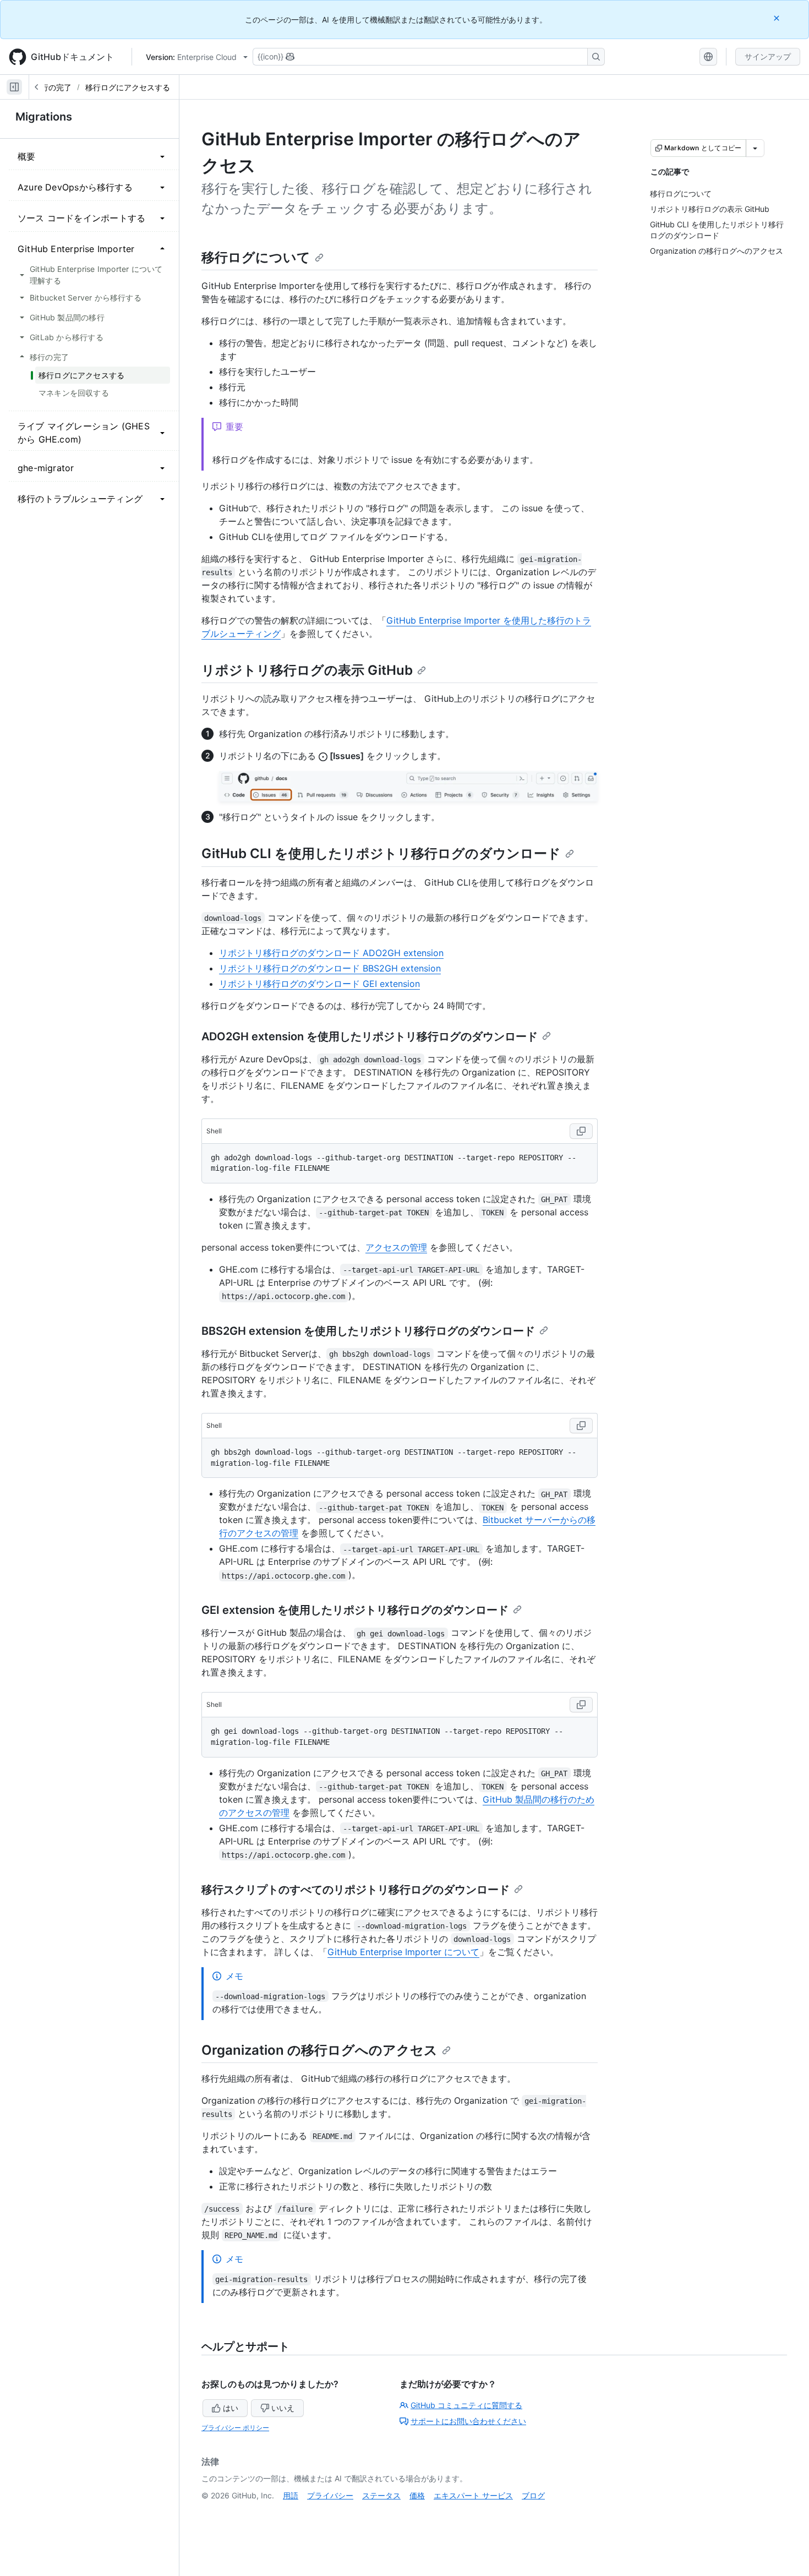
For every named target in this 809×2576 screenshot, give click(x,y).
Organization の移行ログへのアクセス (319, 2050)
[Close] (778, 18)
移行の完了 (52, 87)
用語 (291, 2495)
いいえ (283, 2408)
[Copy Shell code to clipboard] (581, 1131)
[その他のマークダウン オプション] (755, 148)
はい (231, 2408)
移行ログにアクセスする (128, 87)
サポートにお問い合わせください (468, 2421)
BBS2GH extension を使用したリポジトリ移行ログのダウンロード (368, 1331)
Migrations (44, 117)
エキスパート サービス (473, 2495)
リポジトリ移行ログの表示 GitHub (307, 670)
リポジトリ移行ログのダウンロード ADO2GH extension (331, 953)
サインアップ (768, 56)
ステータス (381, 2495)
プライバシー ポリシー (235, 2428)
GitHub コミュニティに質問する (466, 2405)
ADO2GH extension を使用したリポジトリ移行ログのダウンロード (370, 1036)
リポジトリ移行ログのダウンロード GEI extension (319, 984)
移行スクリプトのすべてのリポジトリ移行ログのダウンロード (356, 1890)
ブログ (533, 2495)
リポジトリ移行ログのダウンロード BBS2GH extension (330, 968)
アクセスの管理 (396, 1247)
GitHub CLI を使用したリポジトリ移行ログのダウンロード (381, 853)
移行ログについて (256, 257)
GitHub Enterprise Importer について (403, 1952)
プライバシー (330, 2495)
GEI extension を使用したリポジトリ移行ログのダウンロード (355, 1610)
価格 (417, 2495)
